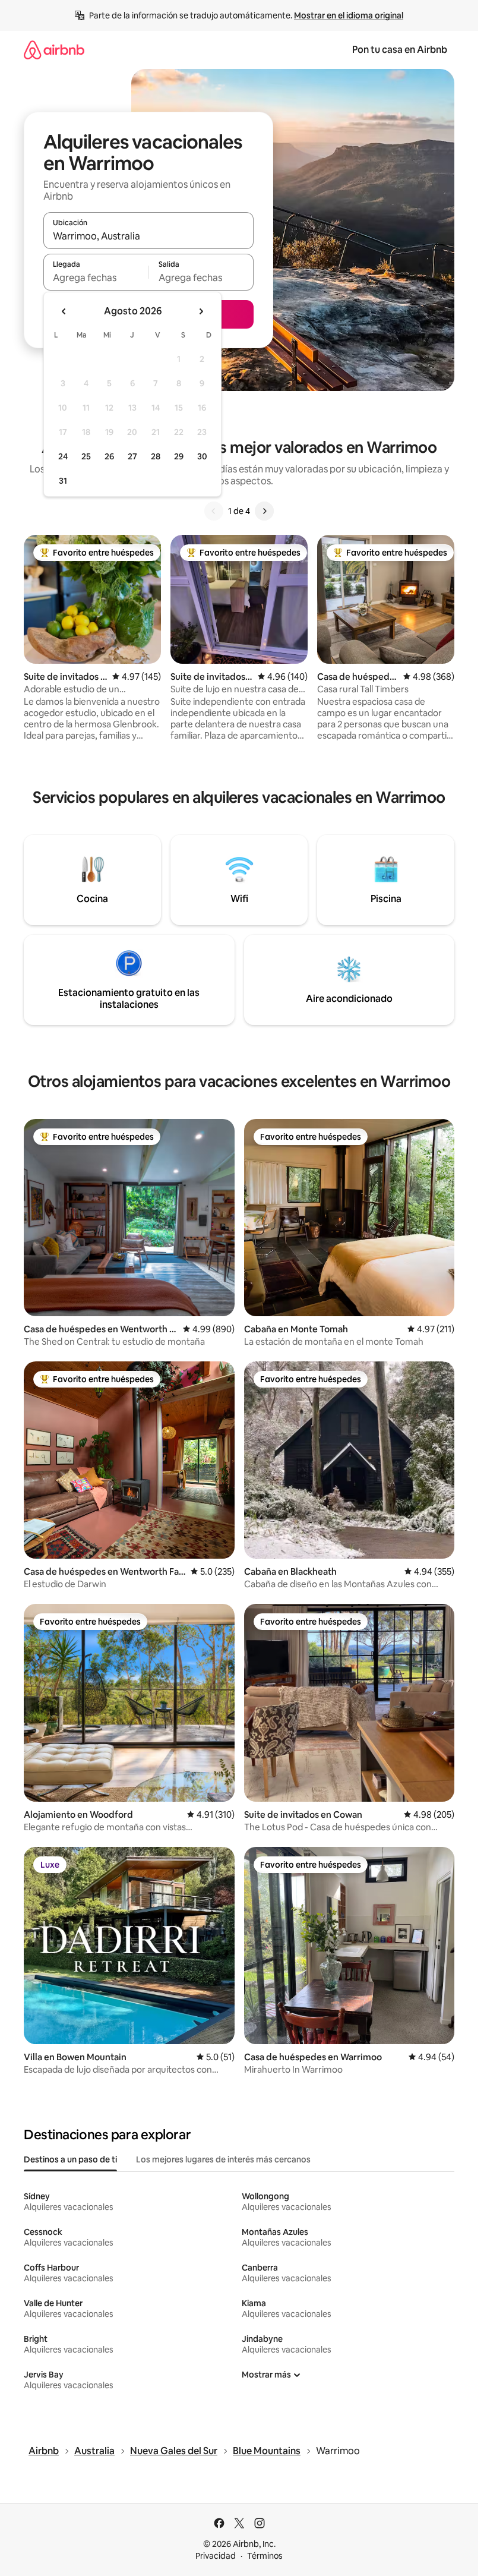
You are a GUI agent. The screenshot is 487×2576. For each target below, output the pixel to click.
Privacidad (216, 2556)
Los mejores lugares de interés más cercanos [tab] (223, 2159)
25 (86, 456)
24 (63, 456)
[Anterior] (214, 511)
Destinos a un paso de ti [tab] (70, 2159)
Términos (265, 2556)
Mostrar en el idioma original (349, 15)
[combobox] (148, 236)
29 (179, 456)
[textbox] (96, 278)
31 (63, 481)
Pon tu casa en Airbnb (400, 50)
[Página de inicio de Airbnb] (54, 50)
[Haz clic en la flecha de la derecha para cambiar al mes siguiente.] (201, 311)
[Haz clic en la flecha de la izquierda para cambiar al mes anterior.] (64, 311)
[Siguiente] (264, 511)
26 (109, 456)
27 (132, 456)
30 (202, 456)
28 (156, 456)
